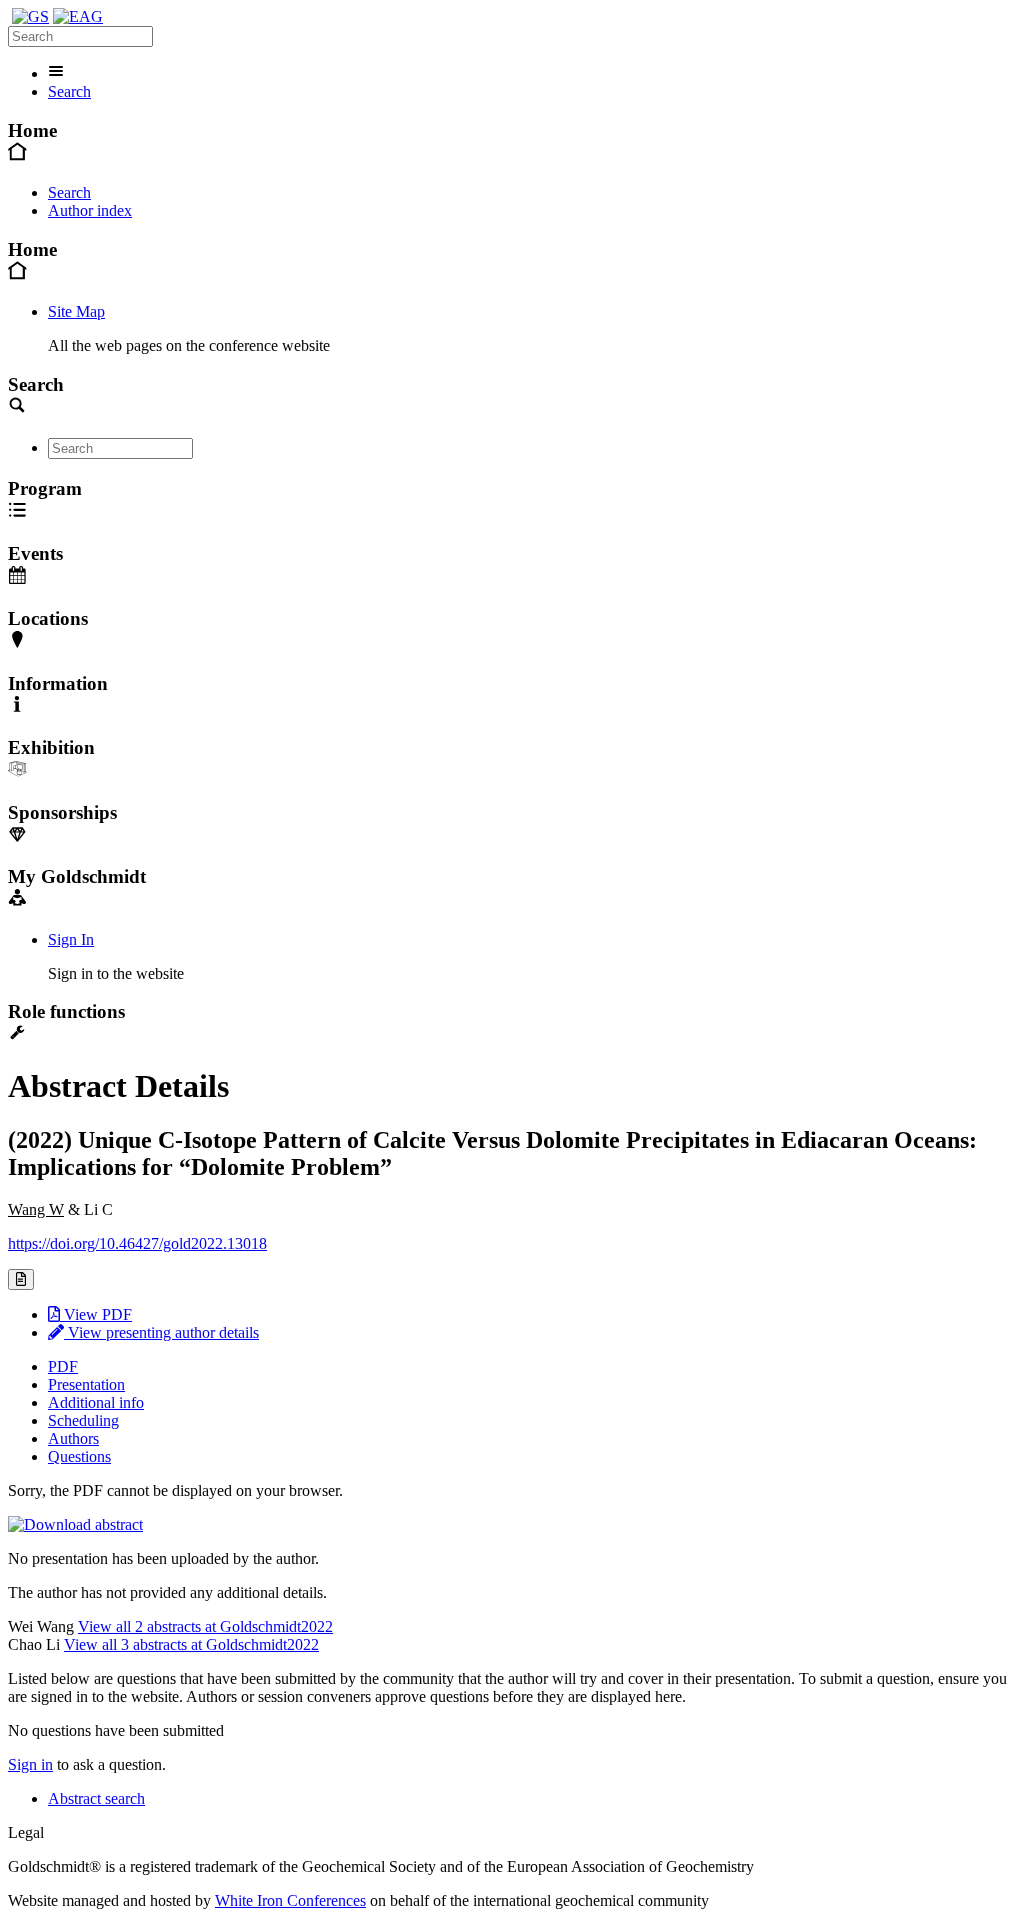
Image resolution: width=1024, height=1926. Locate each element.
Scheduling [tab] (83, 1420)
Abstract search (96, 1798)
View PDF (96, 1314)
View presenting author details (161, 1332)
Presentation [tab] (86, 1384)
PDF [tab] (63, 1366)
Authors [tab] (73, 1438)
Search (69, 91)
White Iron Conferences (290, 1900)
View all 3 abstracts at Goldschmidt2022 (191, 1644)
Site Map (76, 311)
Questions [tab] (79, 1456)
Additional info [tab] (96, 1402)
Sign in (30, 1764)
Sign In (71, 939)
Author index (90, 210)
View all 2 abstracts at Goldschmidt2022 (205, 1626)
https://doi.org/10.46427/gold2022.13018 (137, 1243)
